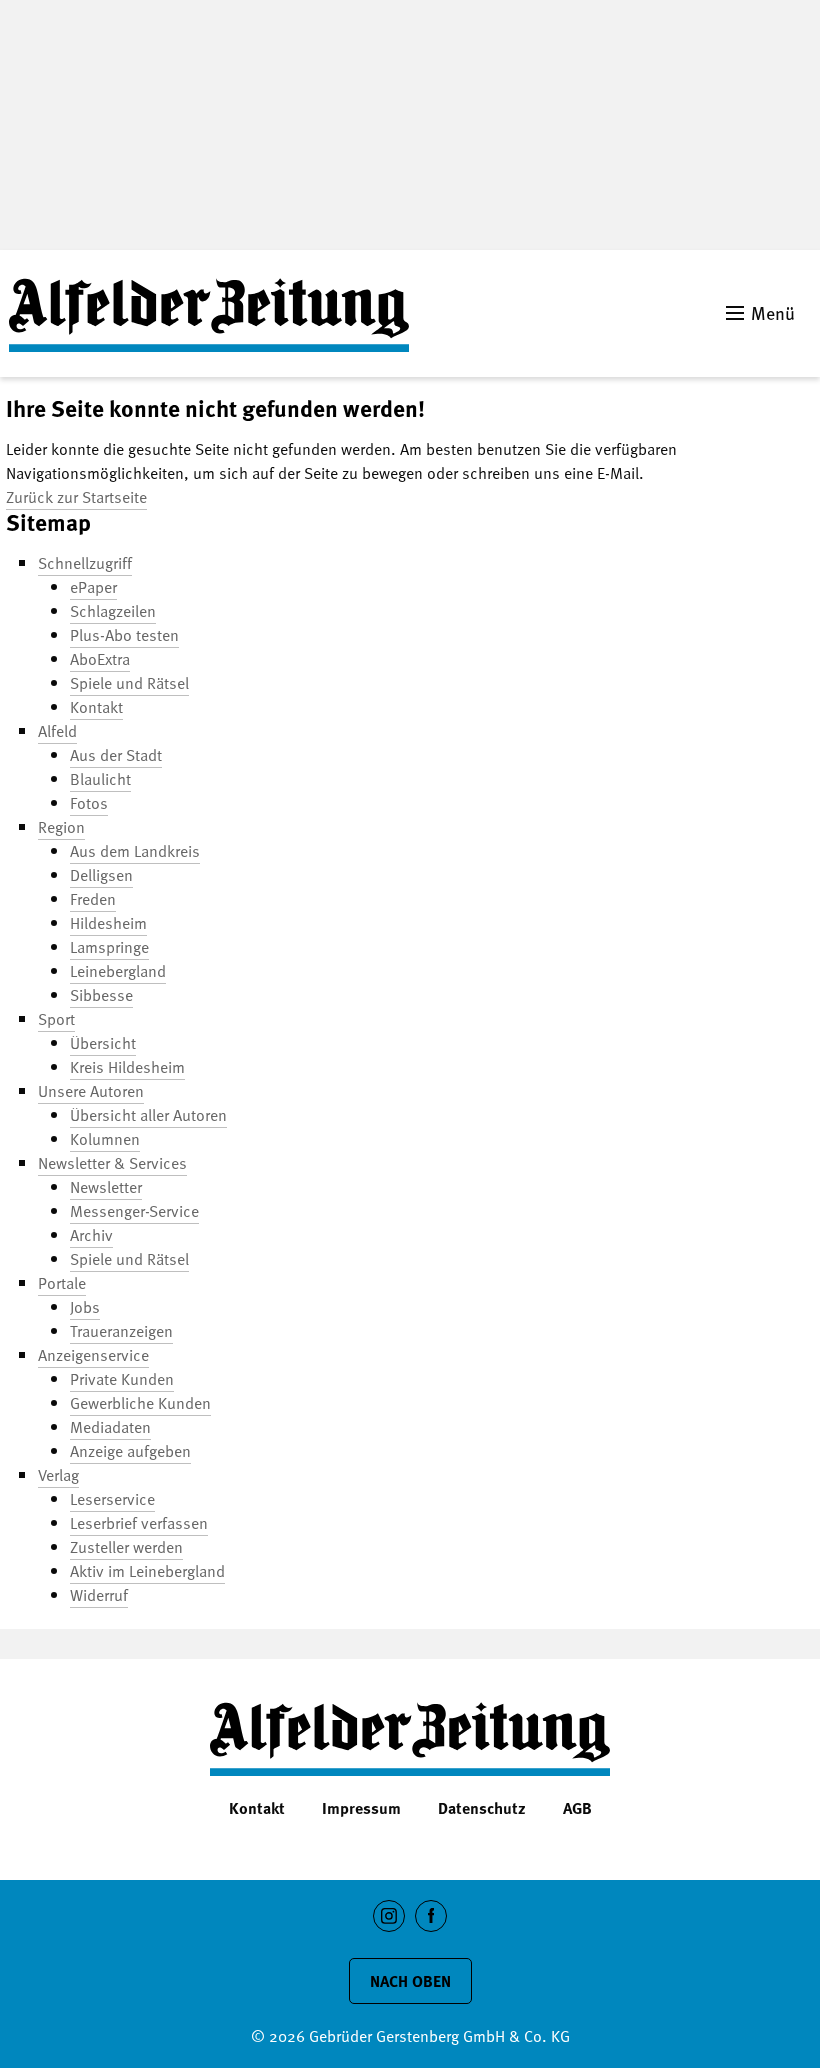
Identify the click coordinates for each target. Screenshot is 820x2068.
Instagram (389, 1931)
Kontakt (257, 1808)
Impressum (361, 1808)
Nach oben (410, 1981)
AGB (577, 1808)
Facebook (431, 1931)
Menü (773, 312)
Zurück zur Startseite (76, 497)
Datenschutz (482, 1808)
